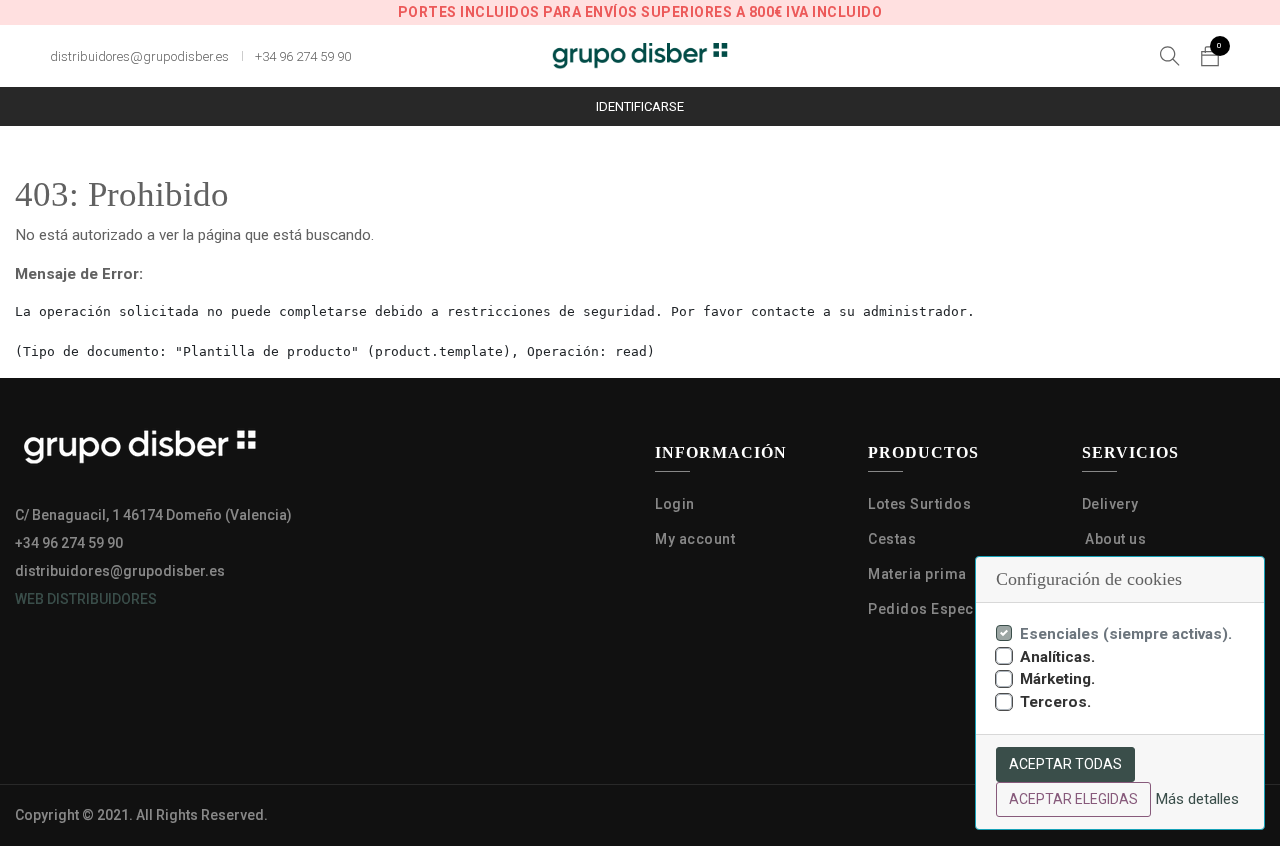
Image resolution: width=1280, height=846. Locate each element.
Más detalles (1197, 799)
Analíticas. (1057, 657)
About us (1114, 539)
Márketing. (1057, 679)
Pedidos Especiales (940, 609)
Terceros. (1055, 702)
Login (675, 504)
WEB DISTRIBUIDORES (86, 599)
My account (695, 539)
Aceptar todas (1065, 764)
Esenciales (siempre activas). (1126, 634)
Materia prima (919, 574)
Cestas (892, 539)
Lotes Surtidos (919, 504)
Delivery (1110, 504)
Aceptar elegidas (1073, 799)
